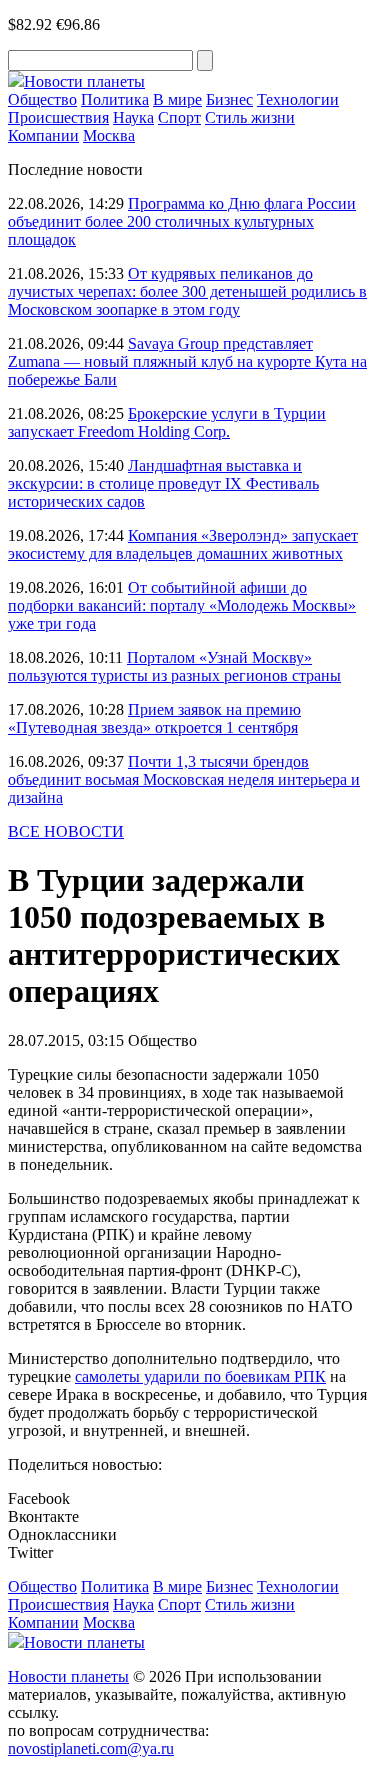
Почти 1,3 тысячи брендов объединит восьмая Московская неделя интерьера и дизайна (184, 779)
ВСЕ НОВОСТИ (66, 831)
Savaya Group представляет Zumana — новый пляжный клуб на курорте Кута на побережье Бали (187, 361)
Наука (133, 117)
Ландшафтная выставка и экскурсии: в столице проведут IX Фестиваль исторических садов (163, 483)
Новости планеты (68, 1676)
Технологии (298, 99)
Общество (42, 99)
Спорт (179, 117)
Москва (109, 135)
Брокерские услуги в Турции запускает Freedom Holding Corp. (167, 422)
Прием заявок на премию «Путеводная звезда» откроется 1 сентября (154, 718)
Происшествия (58, 117)
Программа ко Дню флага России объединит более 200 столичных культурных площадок (182, 221)
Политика (115, 99)
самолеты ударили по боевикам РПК (200, 1376)
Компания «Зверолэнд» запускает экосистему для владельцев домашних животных (183, 544)
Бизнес (229, 99)
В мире (177, 99)
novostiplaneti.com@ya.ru (91, 1748)
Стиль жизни (250, 117)
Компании (43, 135)
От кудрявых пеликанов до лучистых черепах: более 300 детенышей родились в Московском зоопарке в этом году (187, 291)
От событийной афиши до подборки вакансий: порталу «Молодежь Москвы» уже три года (182, 605)
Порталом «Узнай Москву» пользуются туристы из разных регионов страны (174, 666)
